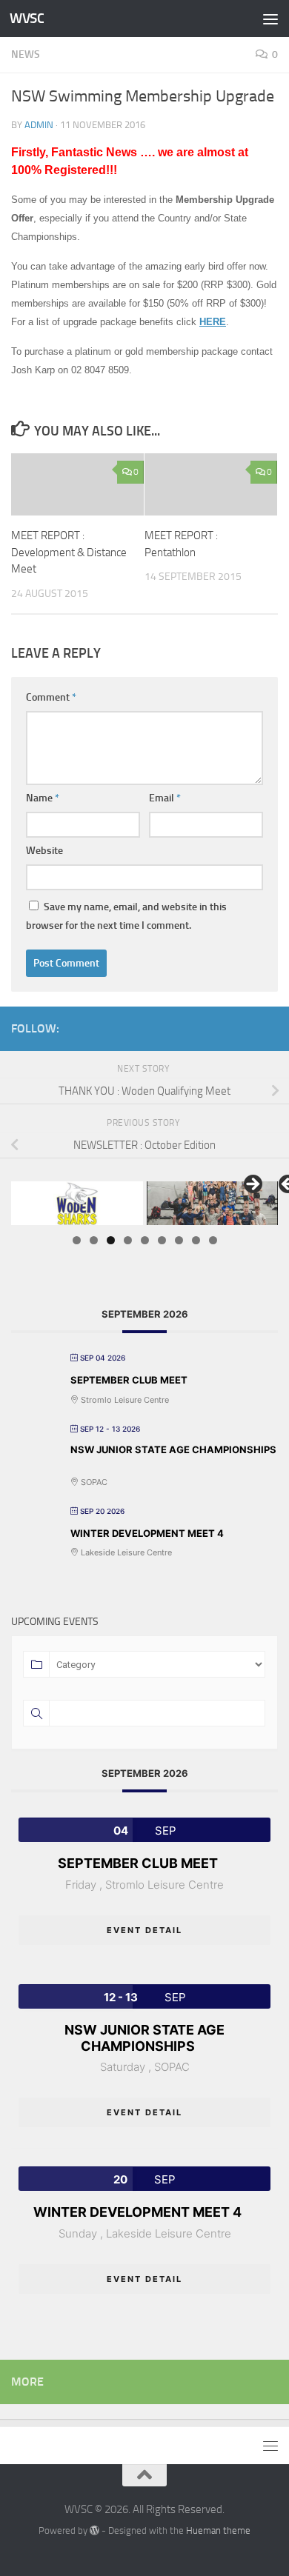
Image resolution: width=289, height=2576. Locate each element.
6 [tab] (162, 1240)
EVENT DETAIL (144, 1930)
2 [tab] (94, 1240)
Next (252, 1185)
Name (43, 798)
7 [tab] (179, 1240)
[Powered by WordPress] (94, 2530)
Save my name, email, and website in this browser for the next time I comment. (126, 916)
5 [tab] (145, 1240)
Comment (51, 697)
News (26, 54)
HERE (213, 322)
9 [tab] (213, 1240)
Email (165, 798)
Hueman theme (218, 2530)
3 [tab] (111, 1240)
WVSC (27, 18)
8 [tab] (196, 1240)
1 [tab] (77, 1240)
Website (44, 851)
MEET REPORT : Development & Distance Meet (69, 552)
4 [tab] (128, 1240)
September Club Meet (129, 1380)
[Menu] (270, 19)
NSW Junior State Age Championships (173, 1449)
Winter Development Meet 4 (147, 1533)
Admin (39, 125)
